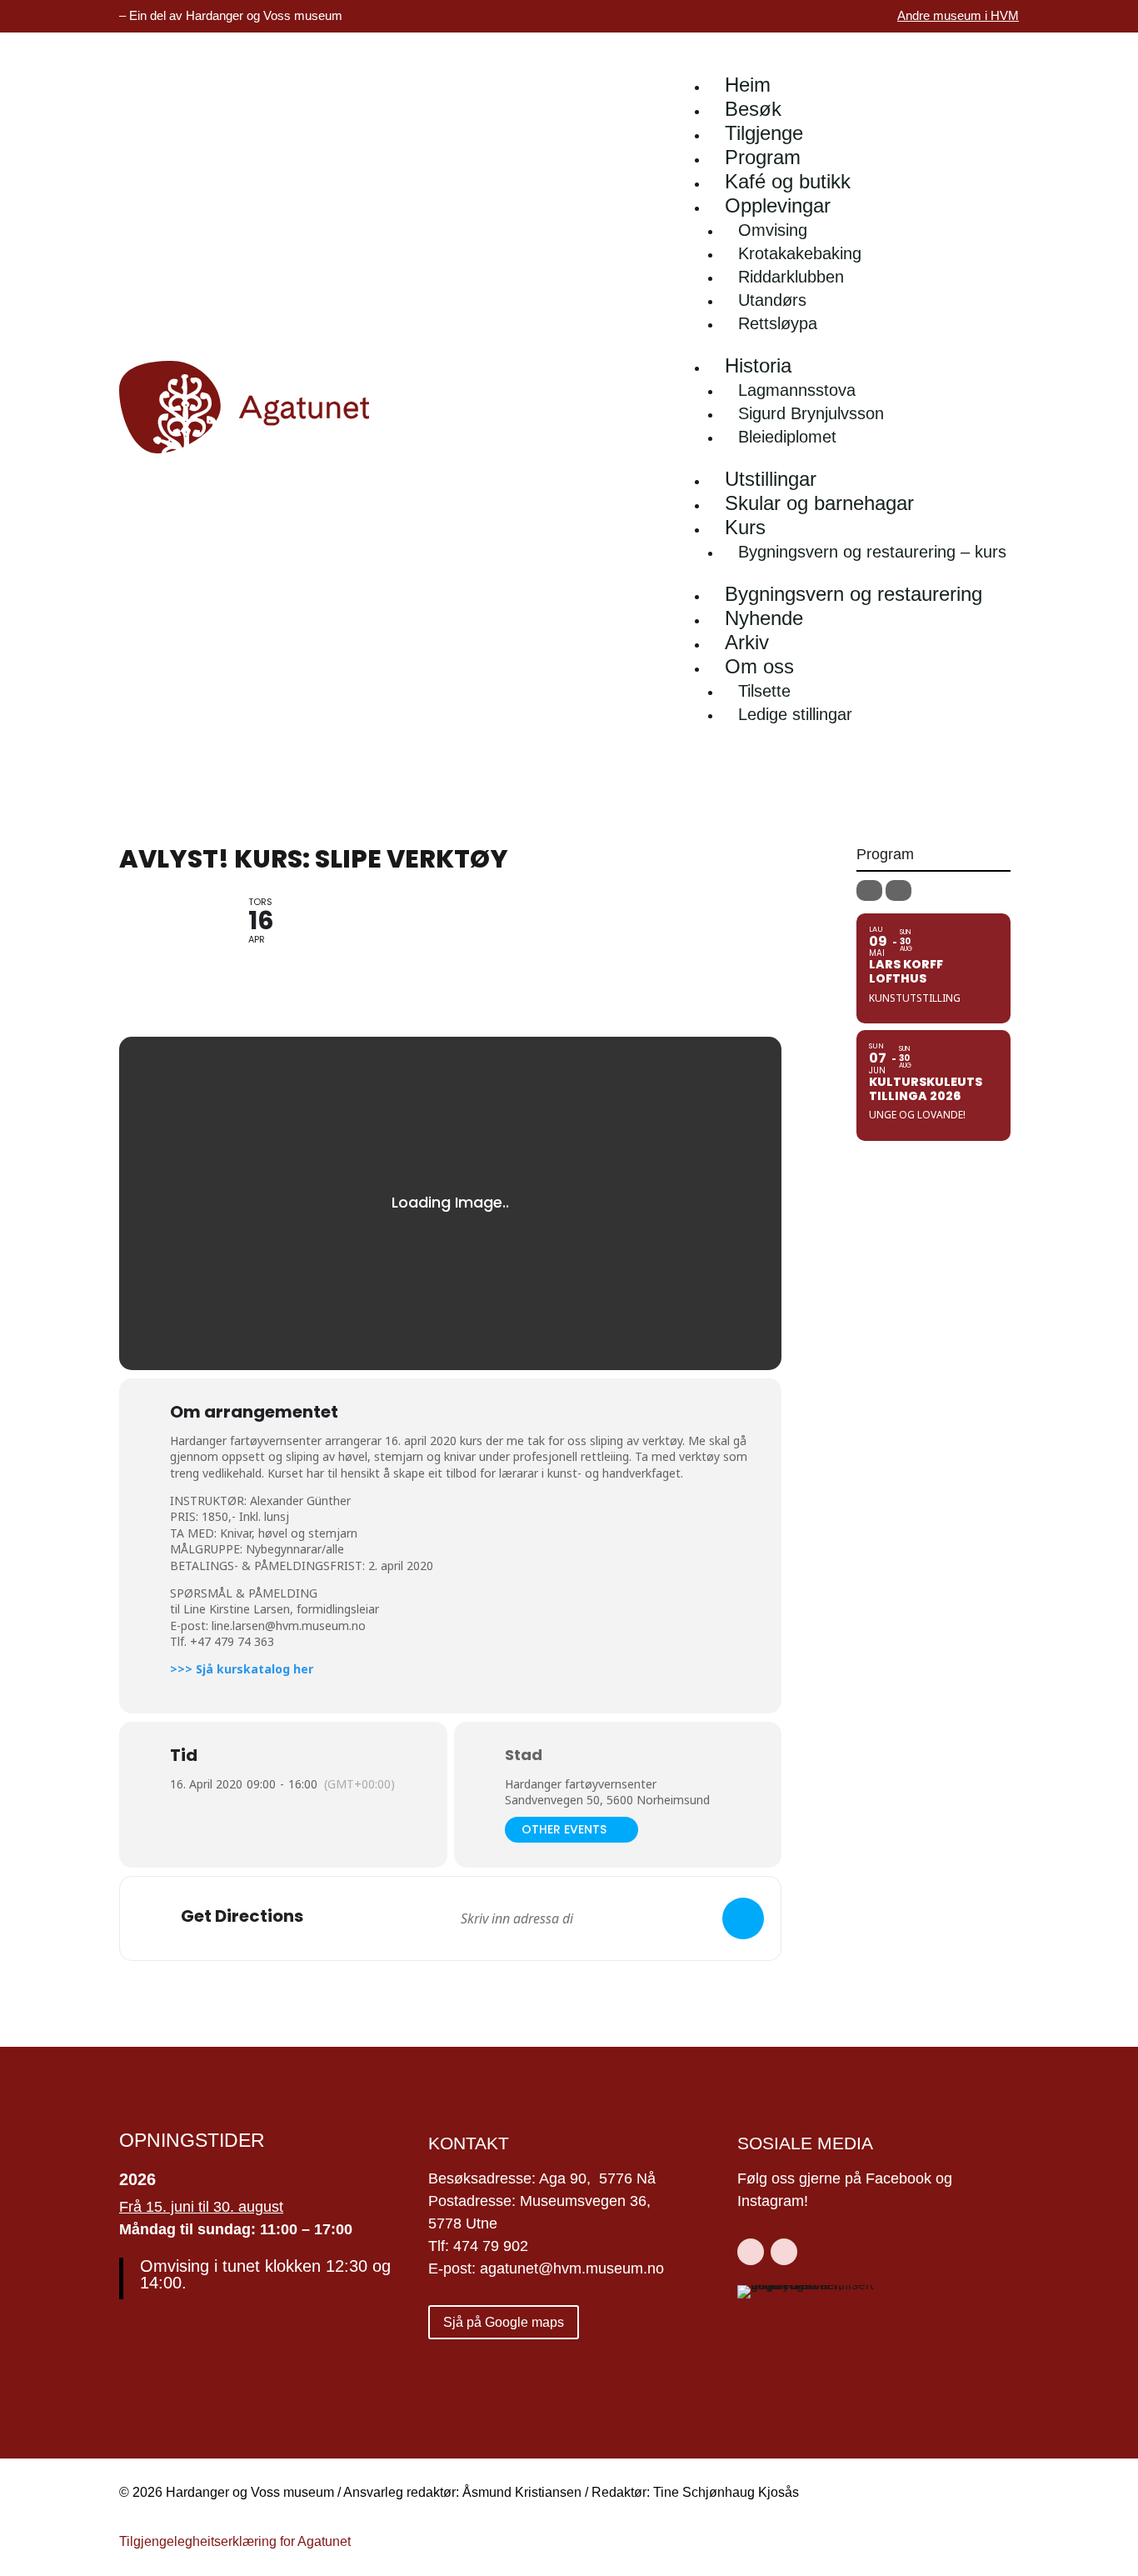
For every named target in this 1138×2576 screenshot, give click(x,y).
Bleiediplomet (787, 437)
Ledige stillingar (795, 714)
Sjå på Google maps (504, 2322)
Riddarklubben (791, 277)
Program (763, 157)
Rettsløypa (778, 323)
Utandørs (772, 300)
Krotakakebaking (800, 253)
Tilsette (764, 691)
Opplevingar (778, 205)
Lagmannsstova (797, 390)
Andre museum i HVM (958, 15)
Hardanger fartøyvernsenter (581, 1784)
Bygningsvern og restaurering (853, 594)
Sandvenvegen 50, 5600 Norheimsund (607, 1800)
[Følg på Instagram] (784, 2252)
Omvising (773, 230)
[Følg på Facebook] (751, 2252)
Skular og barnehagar (819, 503)
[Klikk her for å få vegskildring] (743, 1918)
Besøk (753, 109)
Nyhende (764, 618)
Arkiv (747, 642)
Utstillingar (771, 479)
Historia (758, 365)
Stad (524, 1755)
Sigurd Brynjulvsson (811, 413)
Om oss (759, 666)
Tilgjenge (764, 133)
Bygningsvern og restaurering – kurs (872, 552)
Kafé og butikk (788, 181)
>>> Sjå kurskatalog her (242, 1669)
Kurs (745, 527)
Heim (748, 85)
